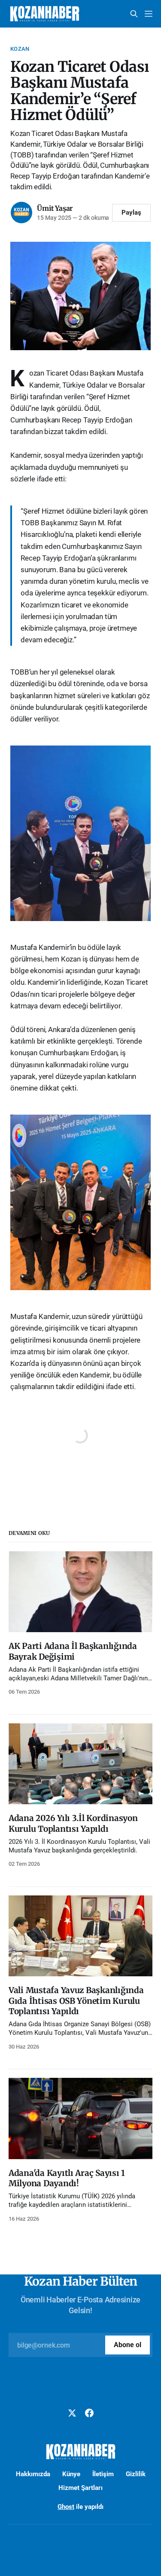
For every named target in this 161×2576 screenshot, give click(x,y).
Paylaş (131, 213)
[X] (72, 2413)
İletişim (103, 2474)
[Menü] (149, 14)
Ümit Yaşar (55, 208)
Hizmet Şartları (80, 2488)
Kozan (20, 49)
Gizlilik (136, 2474)
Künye (71, 2474)
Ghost (66, 2507)
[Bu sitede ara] (134, 14)
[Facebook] (89, 2413)
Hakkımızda (33, 2474)
